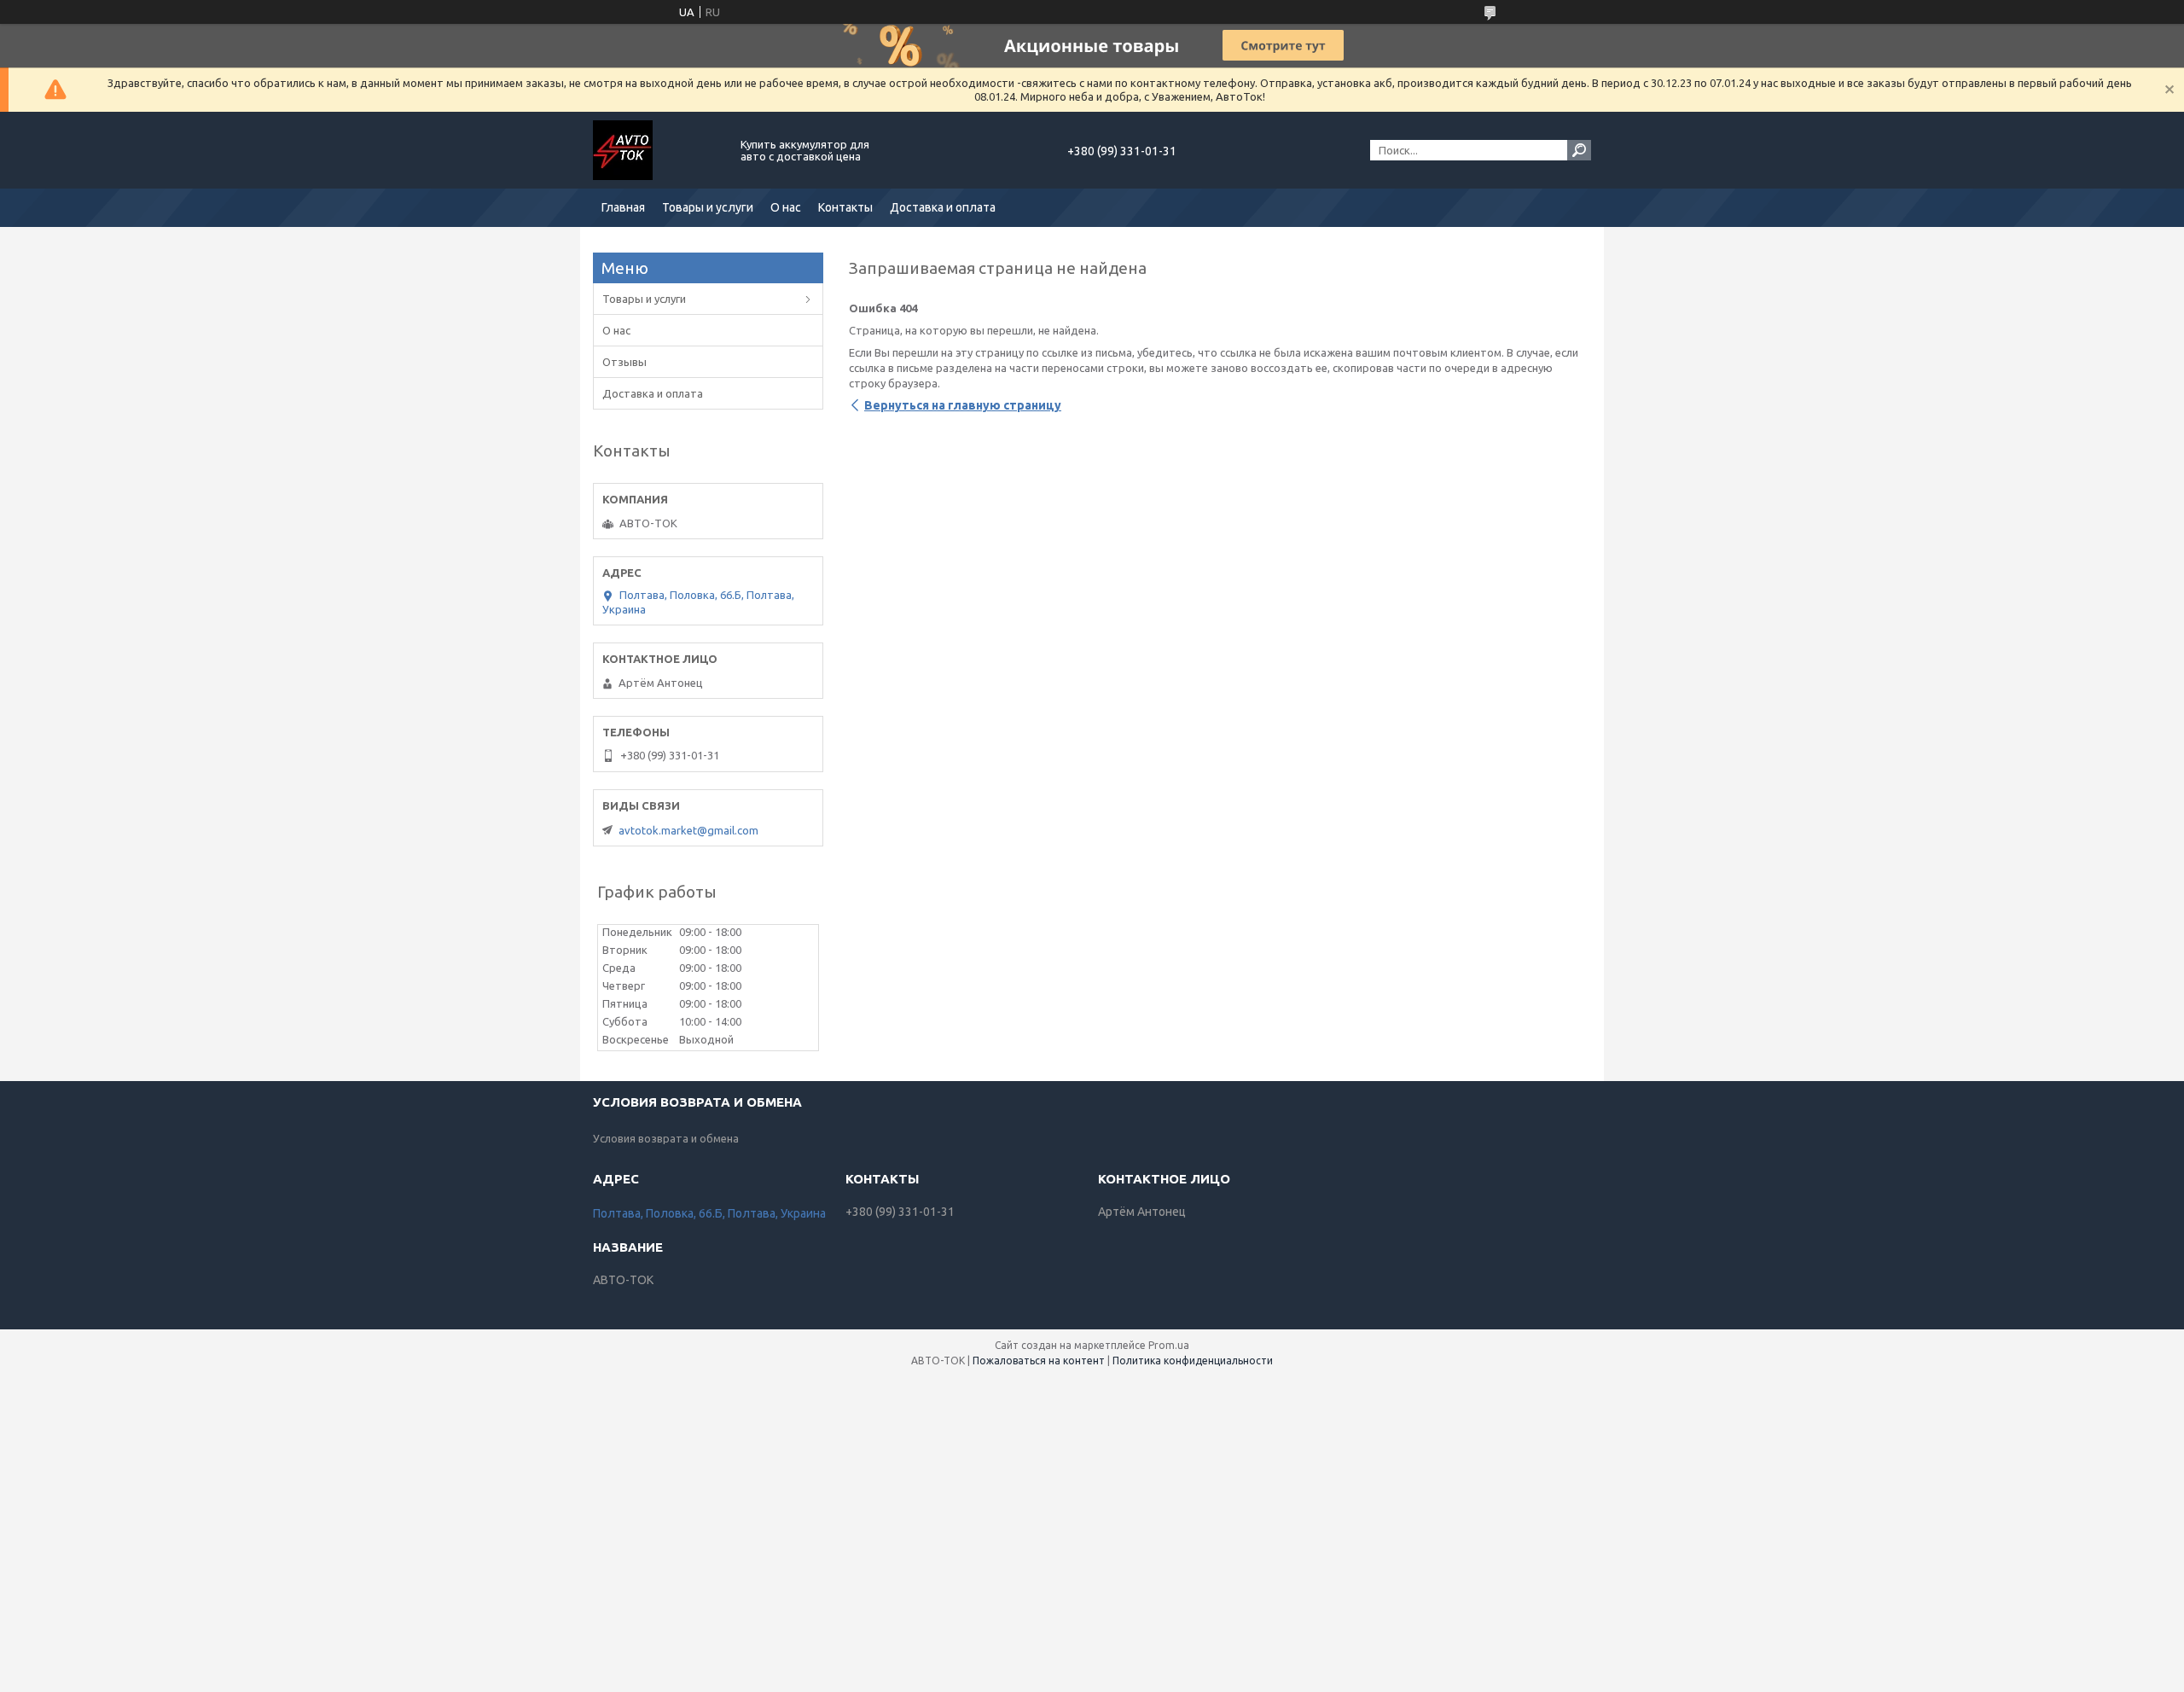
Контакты (845, 207)
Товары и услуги (708, 207)
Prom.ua (1169, 1345)
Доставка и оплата (943, 207)
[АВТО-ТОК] (657, 150)
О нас (786, 207)
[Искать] (1579, 150)
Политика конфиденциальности (1193, 1361)
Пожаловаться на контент (1039, 1361)
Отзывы (624, 362)
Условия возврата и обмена (666, 1138)
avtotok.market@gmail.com (688, 830)
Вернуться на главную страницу (963, 405)
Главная (623, 207)
